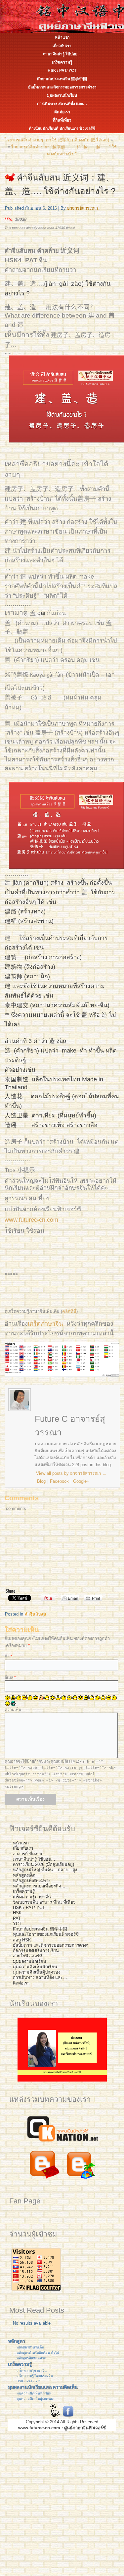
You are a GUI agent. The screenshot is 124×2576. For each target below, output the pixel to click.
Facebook (59, 1481)
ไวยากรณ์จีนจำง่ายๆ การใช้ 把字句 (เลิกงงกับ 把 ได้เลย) (57, 140)
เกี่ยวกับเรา (62, 46)
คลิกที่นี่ (69, 1311)
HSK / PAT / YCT (29, 2381)
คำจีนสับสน (35, 1614)
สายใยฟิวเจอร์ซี (28, 1956)
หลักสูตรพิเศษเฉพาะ (32, 1881)
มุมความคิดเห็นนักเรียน (35, 1967)
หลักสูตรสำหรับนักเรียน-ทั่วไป (38, 2353)
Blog (41, 1481)
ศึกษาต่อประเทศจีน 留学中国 (62, 79)
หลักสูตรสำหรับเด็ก (30, 2347)
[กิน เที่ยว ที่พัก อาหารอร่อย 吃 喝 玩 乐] (81, 2180)
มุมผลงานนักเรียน (62, 95)
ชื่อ (8, 1657)
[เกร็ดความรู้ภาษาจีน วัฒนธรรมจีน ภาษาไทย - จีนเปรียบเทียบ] (62, 2143)
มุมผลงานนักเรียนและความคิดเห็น (43, 2387)
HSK (17, 1913)
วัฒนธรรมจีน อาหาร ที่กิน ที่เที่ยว (44, 1902)
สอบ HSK (22, 1940)
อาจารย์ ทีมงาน (28, 1854)
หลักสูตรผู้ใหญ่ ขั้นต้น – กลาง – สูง (45, 1870)
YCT (17, 1924)
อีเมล (10, 1677)
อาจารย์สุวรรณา (83, 208)
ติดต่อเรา (62, 112)
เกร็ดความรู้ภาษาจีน (32, 1897)
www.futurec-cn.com (31, 1220)
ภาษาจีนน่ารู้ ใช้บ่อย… (62, 54)
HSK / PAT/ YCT (62, 71)
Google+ (81, 1481)
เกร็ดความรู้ (62, 62)
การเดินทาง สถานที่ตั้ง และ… (62, 104)
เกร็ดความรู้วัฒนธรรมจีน (35, 2376)
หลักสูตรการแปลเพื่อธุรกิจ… (39, 1886)
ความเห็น (13, 1710)
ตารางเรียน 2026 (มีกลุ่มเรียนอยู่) (43, 1864)
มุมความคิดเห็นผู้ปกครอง (37, 1972)
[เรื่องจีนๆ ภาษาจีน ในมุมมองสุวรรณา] (44, 2180)
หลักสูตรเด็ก (24, 1875)
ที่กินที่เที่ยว (62, 120)
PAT (17, 1918)
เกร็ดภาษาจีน (45, 1324)
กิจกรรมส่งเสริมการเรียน (36, 1951)
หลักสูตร (17, 2341)
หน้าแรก (62, 37)
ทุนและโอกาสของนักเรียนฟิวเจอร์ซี (46, 1934)
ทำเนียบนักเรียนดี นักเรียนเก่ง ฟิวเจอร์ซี (62, 129)
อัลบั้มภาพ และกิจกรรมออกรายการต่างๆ (62, 87)
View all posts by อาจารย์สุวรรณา (71, 1473)
